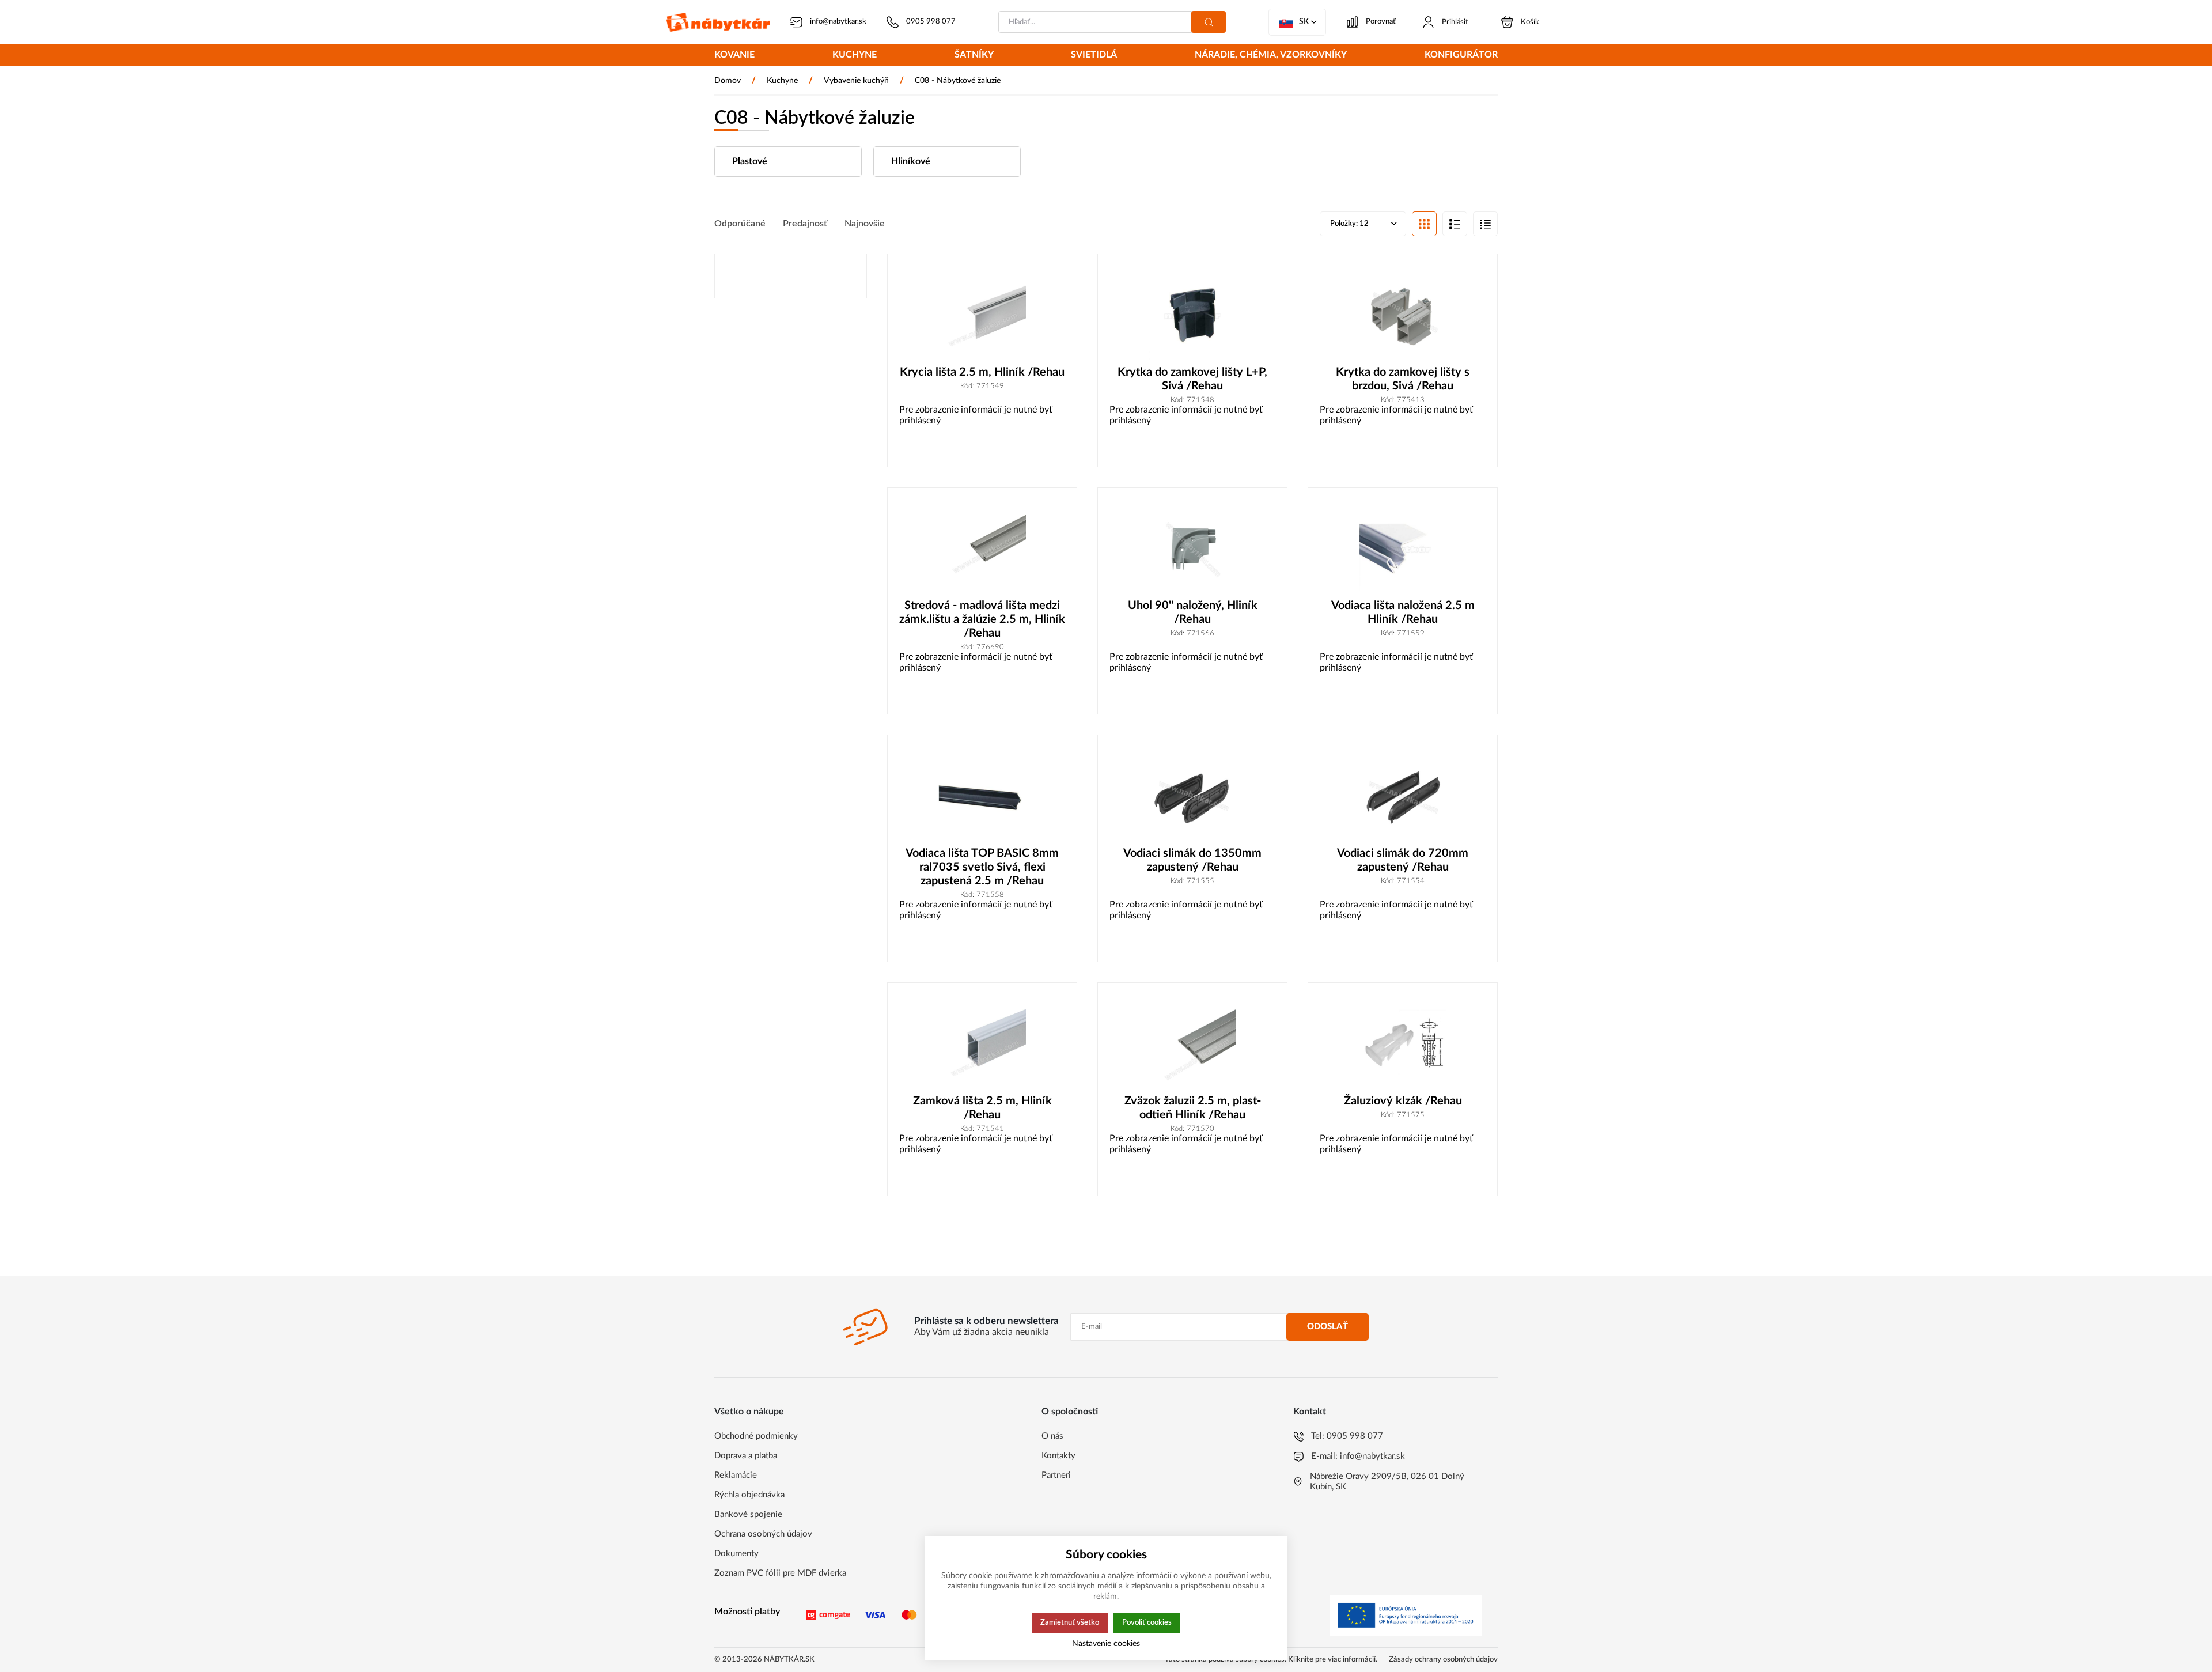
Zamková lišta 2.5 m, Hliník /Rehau (982, 1108)
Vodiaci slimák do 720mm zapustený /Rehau (1403, 860)
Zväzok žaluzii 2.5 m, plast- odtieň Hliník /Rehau (1193, 1108)
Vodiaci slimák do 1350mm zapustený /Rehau (1192, 860)
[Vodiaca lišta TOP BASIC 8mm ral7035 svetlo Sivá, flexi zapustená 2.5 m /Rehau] (982, 797)
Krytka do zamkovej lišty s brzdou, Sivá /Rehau (1403, 379)
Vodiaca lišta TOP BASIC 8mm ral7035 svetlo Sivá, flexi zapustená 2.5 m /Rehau (982, 867)
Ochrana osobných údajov (763, 1534)
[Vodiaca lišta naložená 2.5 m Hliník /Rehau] (1403, 549)
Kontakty (1058, 1456)
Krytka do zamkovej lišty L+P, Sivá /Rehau (1192, 379)
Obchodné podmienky (756, 1436)
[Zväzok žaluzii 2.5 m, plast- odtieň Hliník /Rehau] (1192, 1044)
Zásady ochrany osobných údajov (1443, 1660)
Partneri (1056, 1475)
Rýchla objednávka (749, 1495)
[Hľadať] (1209, 22)
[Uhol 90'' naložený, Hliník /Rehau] (1192, 549)
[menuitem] (734, 56)
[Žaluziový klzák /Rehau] (1403, 1044)
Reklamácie (736, 1475)
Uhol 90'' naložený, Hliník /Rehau (1193, 612)
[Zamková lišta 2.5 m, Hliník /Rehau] (982, 1044)
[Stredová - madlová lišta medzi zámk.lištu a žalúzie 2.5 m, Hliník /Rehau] (982, 549)
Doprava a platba (746, 1456)
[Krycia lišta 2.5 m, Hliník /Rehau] (982, 315)
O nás (1052, 1436)
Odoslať (1327, 1327)
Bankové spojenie (748, 1514)
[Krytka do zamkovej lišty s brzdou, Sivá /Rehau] (1403, 315)
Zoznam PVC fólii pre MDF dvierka (780, 1573)
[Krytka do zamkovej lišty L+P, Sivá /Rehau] (1192, 315)
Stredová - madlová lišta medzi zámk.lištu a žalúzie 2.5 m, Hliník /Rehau (982, 619)
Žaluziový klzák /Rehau (1403, 1101)
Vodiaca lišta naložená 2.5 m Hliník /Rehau (1403, 612)
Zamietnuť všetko (1070, 1622)
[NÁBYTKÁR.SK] (718, 22)
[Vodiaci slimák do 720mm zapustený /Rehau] (1403, 797)
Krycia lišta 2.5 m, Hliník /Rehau (982, 372)
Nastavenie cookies (1106, 1643)
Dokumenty (736, 1554)
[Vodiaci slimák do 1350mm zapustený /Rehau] (1192, 797)
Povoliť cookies (1147, 1622)
